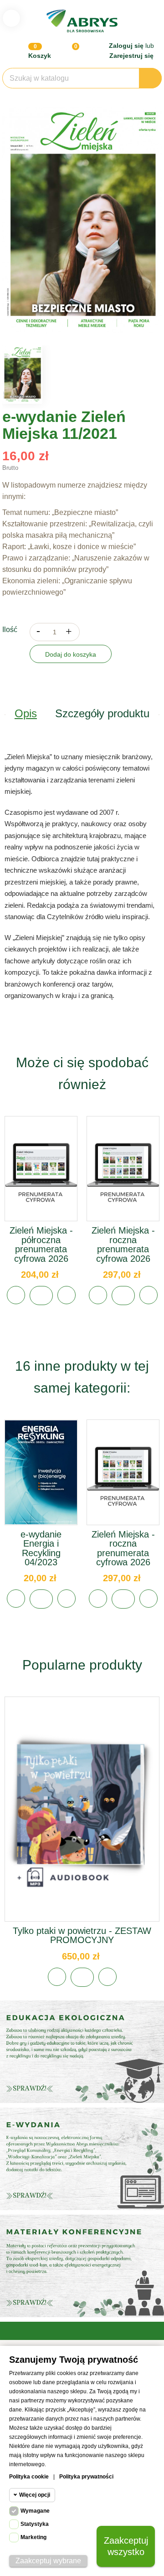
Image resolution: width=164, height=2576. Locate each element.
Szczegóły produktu (102, 713)
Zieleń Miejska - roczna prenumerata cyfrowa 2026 (123, 1244)
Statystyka (35, 2524)
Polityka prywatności (86, 2477)
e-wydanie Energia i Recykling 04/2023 (41, 1548)
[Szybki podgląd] (41, 1179)
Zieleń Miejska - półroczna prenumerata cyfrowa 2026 (41, 1244)
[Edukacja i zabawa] (82, 2159)
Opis (26, 713)
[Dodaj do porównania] (67, 1295)
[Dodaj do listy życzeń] (16, 1295)
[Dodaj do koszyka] (41, 1296)
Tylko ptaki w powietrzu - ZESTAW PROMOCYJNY (82, 1935)
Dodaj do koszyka (71, 654)
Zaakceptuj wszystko (126, 2546)
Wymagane (35, 2511)
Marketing (33, 2537)
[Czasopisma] (82, 2266)
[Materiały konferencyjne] (82, 2052)
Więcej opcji (35, 2495)
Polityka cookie (29, 2477)
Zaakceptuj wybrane (48, 2561)
